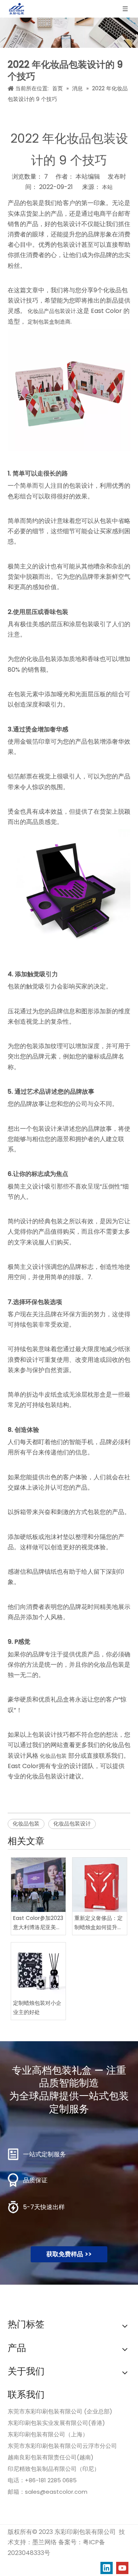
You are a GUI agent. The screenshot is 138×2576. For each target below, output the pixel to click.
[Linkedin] (107, 2568)
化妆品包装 (53, 1756)
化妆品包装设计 (72, 1824)
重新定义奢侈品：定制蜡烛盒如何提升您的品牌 (99, 1923)
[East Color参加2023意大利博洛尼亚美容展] (38, 1885)
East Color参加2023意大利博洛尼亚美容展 (38, 1923)
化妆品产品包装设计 (52, 311)
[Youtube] (122, 2568)
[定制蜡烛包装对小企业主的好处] (38, 1970)
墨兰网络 (44, 2542)
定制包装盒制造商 (49, 322)
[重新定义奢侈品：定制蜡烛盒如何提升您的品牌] (100, 1885)
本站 (107, 187)
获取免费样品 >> (69, 2254)
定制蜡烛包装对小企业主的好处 (37, 2008)
